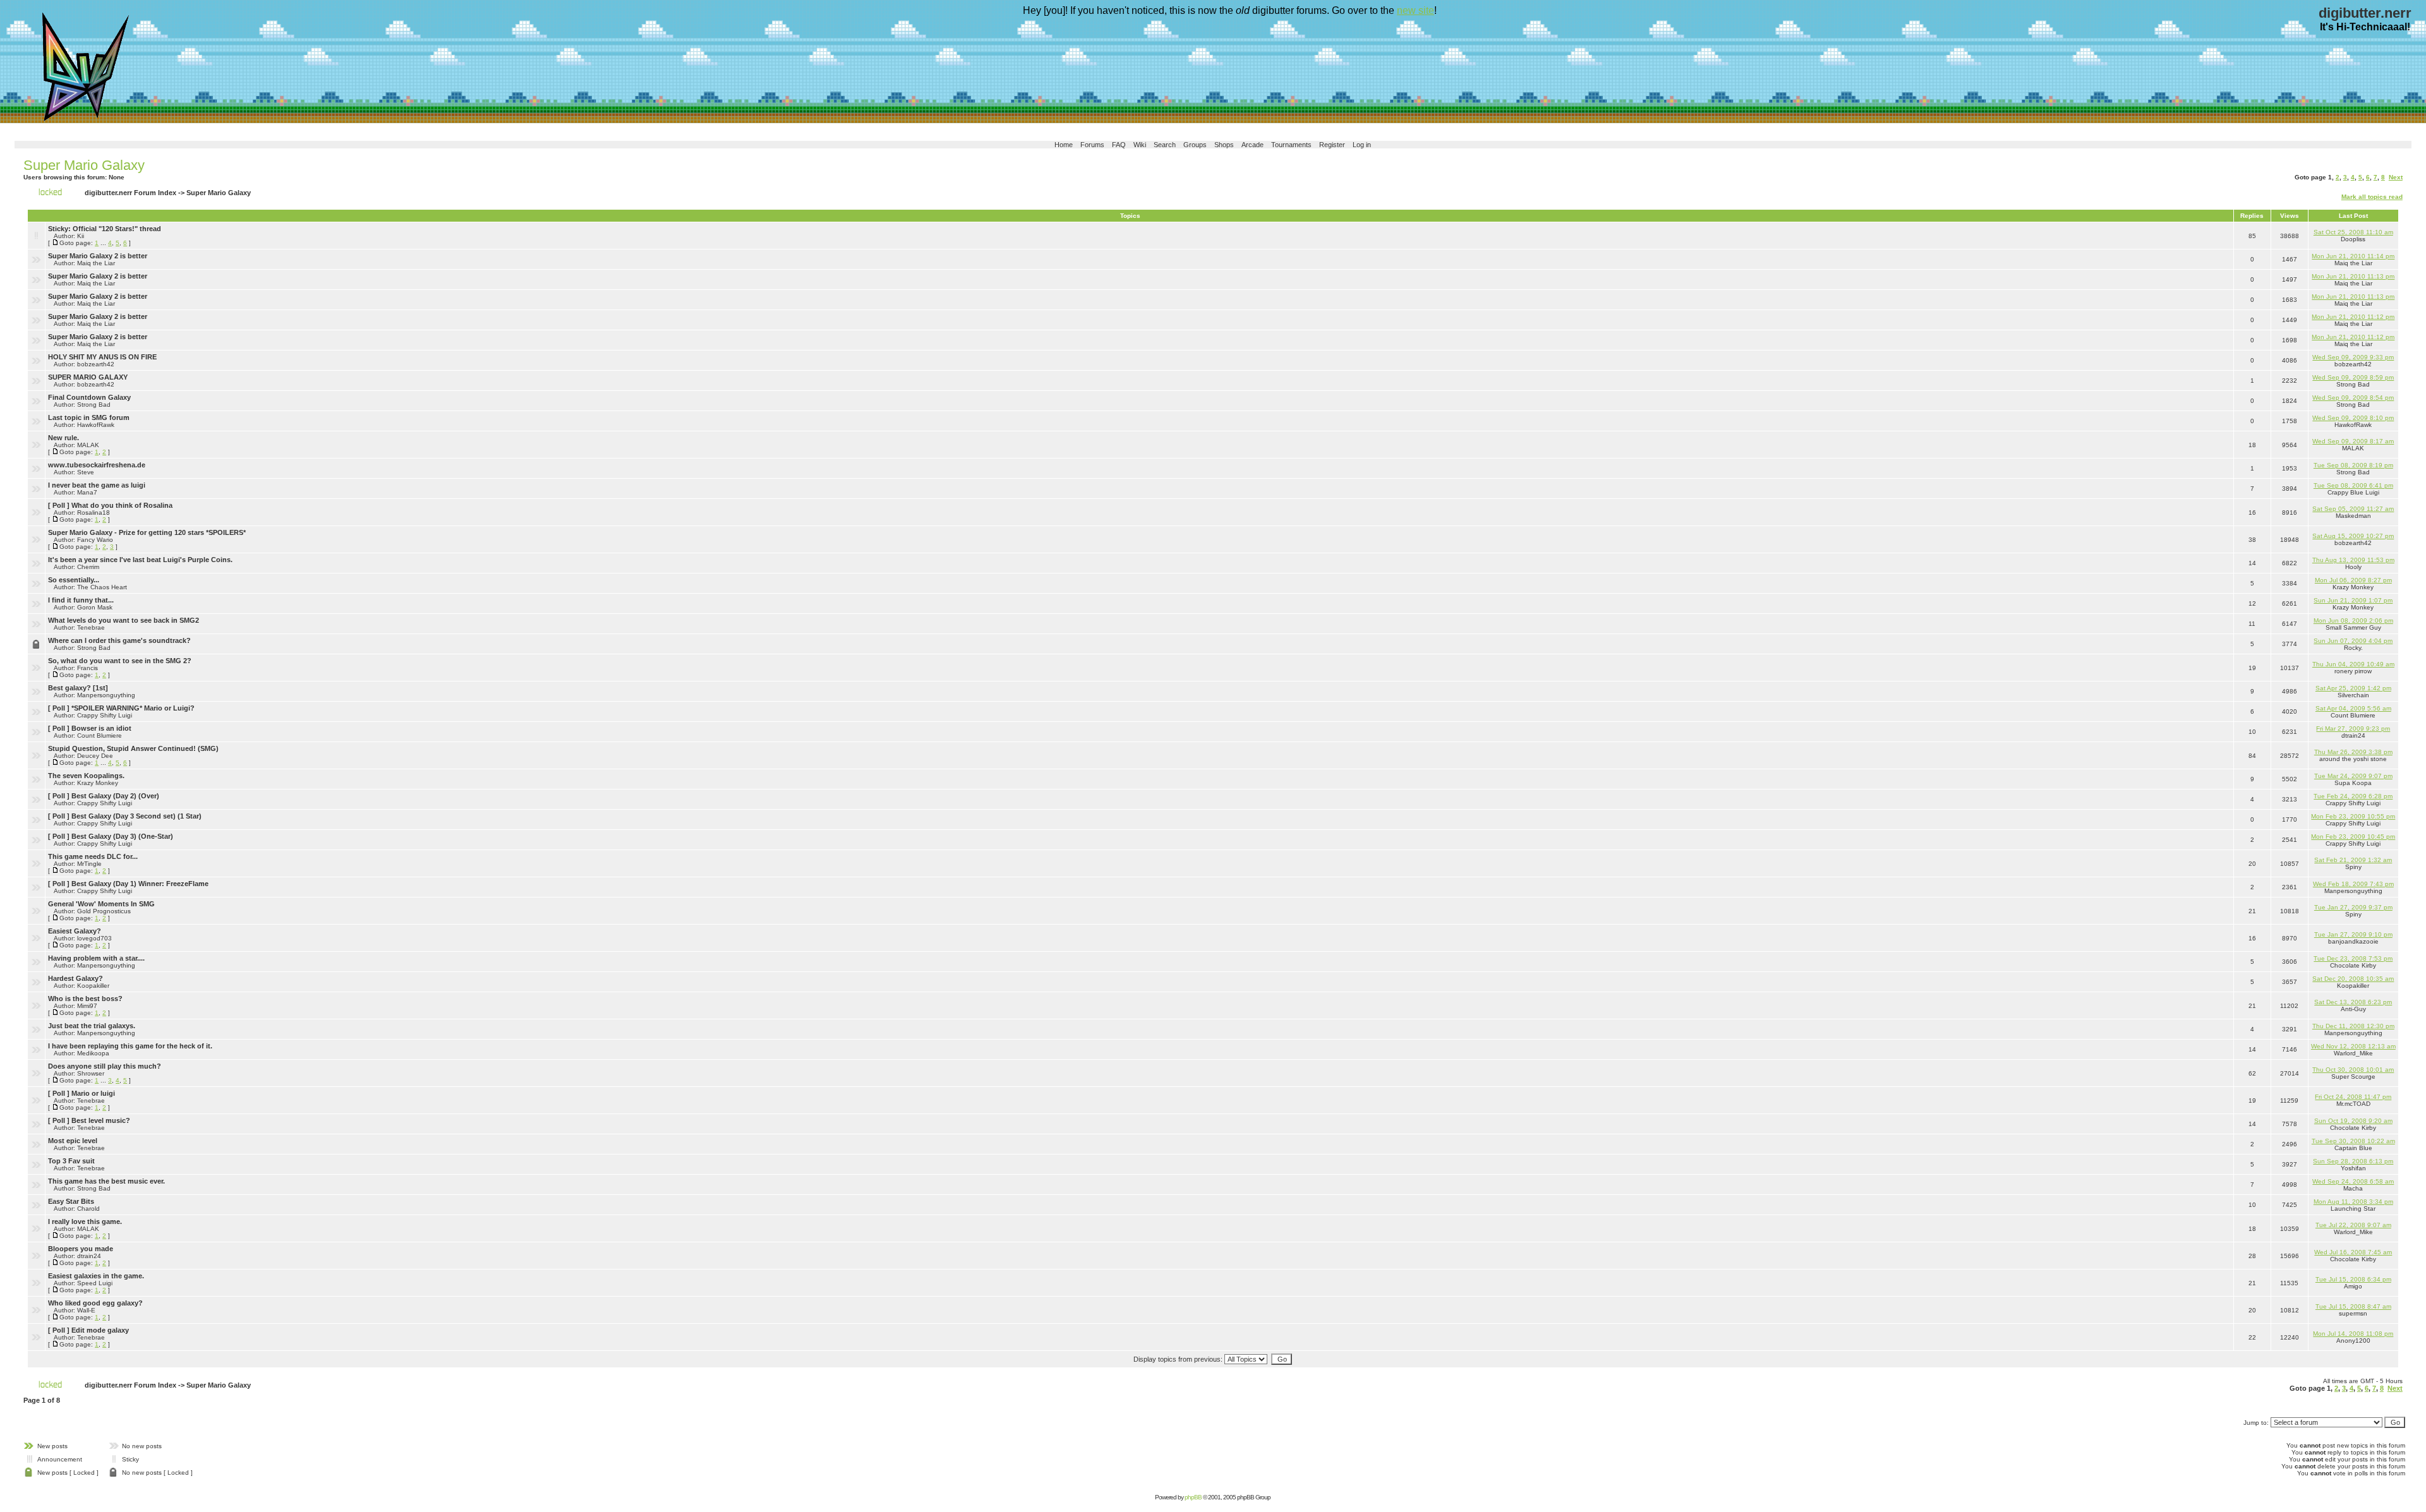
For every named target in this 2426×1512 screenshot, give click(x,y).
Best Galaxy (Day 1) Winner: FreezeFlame (140, 884)
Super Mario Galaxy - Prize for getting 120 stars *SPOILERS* (147, 532)
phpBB (1193, 1497)
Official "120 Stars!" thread (117, 229)
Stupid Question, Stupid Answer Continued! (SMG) (133, 748)
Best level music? (101, 1120)
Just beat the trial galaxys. (92, 1026)
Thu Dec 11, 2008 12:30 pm (2353, 1026)
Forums (1092, 145)
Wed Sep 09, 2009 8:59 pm (2353, 377)
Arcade (1252, 145)
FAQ (1119, 145)
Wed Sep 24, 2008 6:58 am (2353, 1181)
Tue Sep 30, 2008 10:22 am (2353, 1141)
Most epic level (73, 1141)
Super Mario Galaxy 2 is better (98, 256)
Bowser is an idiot (101, 728)
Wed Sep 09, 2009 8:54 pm (2353, 398)
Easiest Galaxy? (75, 931)
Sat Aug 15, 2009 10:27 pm (2353, 536)
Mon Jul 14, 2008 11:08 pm (2353, 1334)
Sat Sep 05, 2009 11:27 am (2353, 509)
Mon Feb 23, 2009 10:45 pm (2353, 837)
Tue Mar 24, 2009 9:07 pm (2353, 776)
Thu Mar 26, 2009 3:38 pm (2353, 752)
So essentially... (74, 580)
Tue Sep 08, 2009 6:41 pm (2353, 485)
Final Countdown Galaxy (89, 397)
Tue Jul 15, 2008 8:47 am (2353, 1306)
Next (2396, 177)
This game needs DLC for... (93, 856)
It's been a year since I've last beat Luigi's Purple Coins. (140, 560)
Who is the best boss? (85, 999)
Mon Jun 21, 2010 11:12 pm (2353, 317)
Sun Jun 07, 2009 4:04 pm (2353, 641)
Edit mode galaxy (100, 1330)
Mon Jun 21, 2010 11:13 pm (2353, 276)
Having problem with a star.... (96, 958)
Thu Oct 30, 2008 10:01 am (2353, 1070)
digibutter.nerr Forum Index (130, 193)
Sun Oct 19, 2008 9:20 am (2353, 1121)
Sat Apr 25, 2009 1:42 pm (2353, 688)
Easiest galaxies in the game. (96, 1276)
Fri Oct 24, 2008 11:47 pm (2353, 1097)
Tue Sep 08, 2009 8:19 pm (2353, 465)
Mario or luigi (93, 1093)
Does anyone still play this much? (105, 1066)
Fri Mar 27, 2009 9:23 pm (2353, 729)
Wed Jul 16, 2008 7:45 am (2353, 1252)
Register (1332, 145)
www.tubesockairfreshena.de (97, 465)
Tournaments (1291, 145)
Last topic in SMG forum (89, 417)
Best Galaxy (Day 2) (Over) (115, 796)
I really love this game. (85, 1221)
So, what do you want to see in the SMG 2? (120, 661)
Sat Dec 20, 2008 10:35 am (2353, 979)
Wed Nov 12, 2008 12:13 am (2353, 1046)
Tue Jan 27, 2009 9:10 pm (2353, 934)
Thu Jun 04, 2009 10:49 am (2353, 664)
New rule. (63, 438)
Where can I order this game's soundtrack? (119, 640)
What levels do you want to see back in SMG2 (124, 620)
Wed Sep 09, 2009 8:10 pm (2353, 418)
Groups (1195, 145)
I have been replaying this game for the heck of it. (130, 1046)
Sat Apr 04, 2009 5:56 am (2353, 708)
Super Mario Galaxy (84, 165)
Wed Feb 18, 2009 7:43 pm (2353, 884)
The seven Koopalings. (86, 776)
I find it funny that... (81, 600)
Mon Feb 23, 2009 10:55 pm (2353, 816)
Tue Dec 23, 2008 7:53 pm (2353, 958)
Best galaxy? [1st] (78, 688)
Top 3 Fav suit (71, 1161)
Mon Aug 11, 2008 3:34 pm (2353, 1202)
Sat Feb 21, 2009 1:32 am (2353, 860)
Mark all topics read (2372, 197)
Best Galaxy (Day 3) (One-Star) (122, 836)
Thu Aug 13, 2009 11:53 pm (2353, 560)
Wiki (1140, 145)
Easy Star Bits (71, 1201)
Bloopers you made (81, 1249)
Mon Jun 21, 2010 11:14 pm (2353, 256)
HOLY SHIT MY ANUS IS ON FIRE (102, 357)
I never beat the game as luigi (97, 485)
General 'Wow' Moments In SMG (101, 904)
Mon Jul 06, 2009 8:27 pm (2353, 580)
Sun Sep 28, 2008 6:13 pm (2353, 1161)
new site (1415, 10)
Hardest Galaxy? (75, 978)
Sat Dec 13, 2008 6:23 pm (2353, 1002)
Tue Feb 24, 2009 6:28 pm (2353, 796)
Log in (1362, 145)
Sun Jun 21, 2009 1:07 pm (2353, 600)
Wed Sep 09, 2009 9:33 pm (2353, 357)
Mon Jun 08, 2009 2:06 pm (2353, 621)
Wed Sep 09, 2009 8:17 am (2353, 441)
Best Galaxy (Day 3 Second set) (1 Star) (136, 816)
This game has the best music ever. (106, 1181)
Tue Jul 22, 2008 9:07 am (2353, 1225)
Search (1165, 145)
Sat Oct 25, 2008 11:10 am (2353, 232)
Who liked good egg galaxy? (95, 1303)
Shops (1224, 145)
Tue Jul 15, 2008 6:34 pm (2353, 1279)
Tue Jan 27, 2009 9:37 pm (2353, 907)
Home (1064, 145)
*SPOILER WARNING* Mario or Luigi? (133, 708)
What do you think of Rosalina (122, 505)
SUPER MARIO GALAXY (88, 377)
